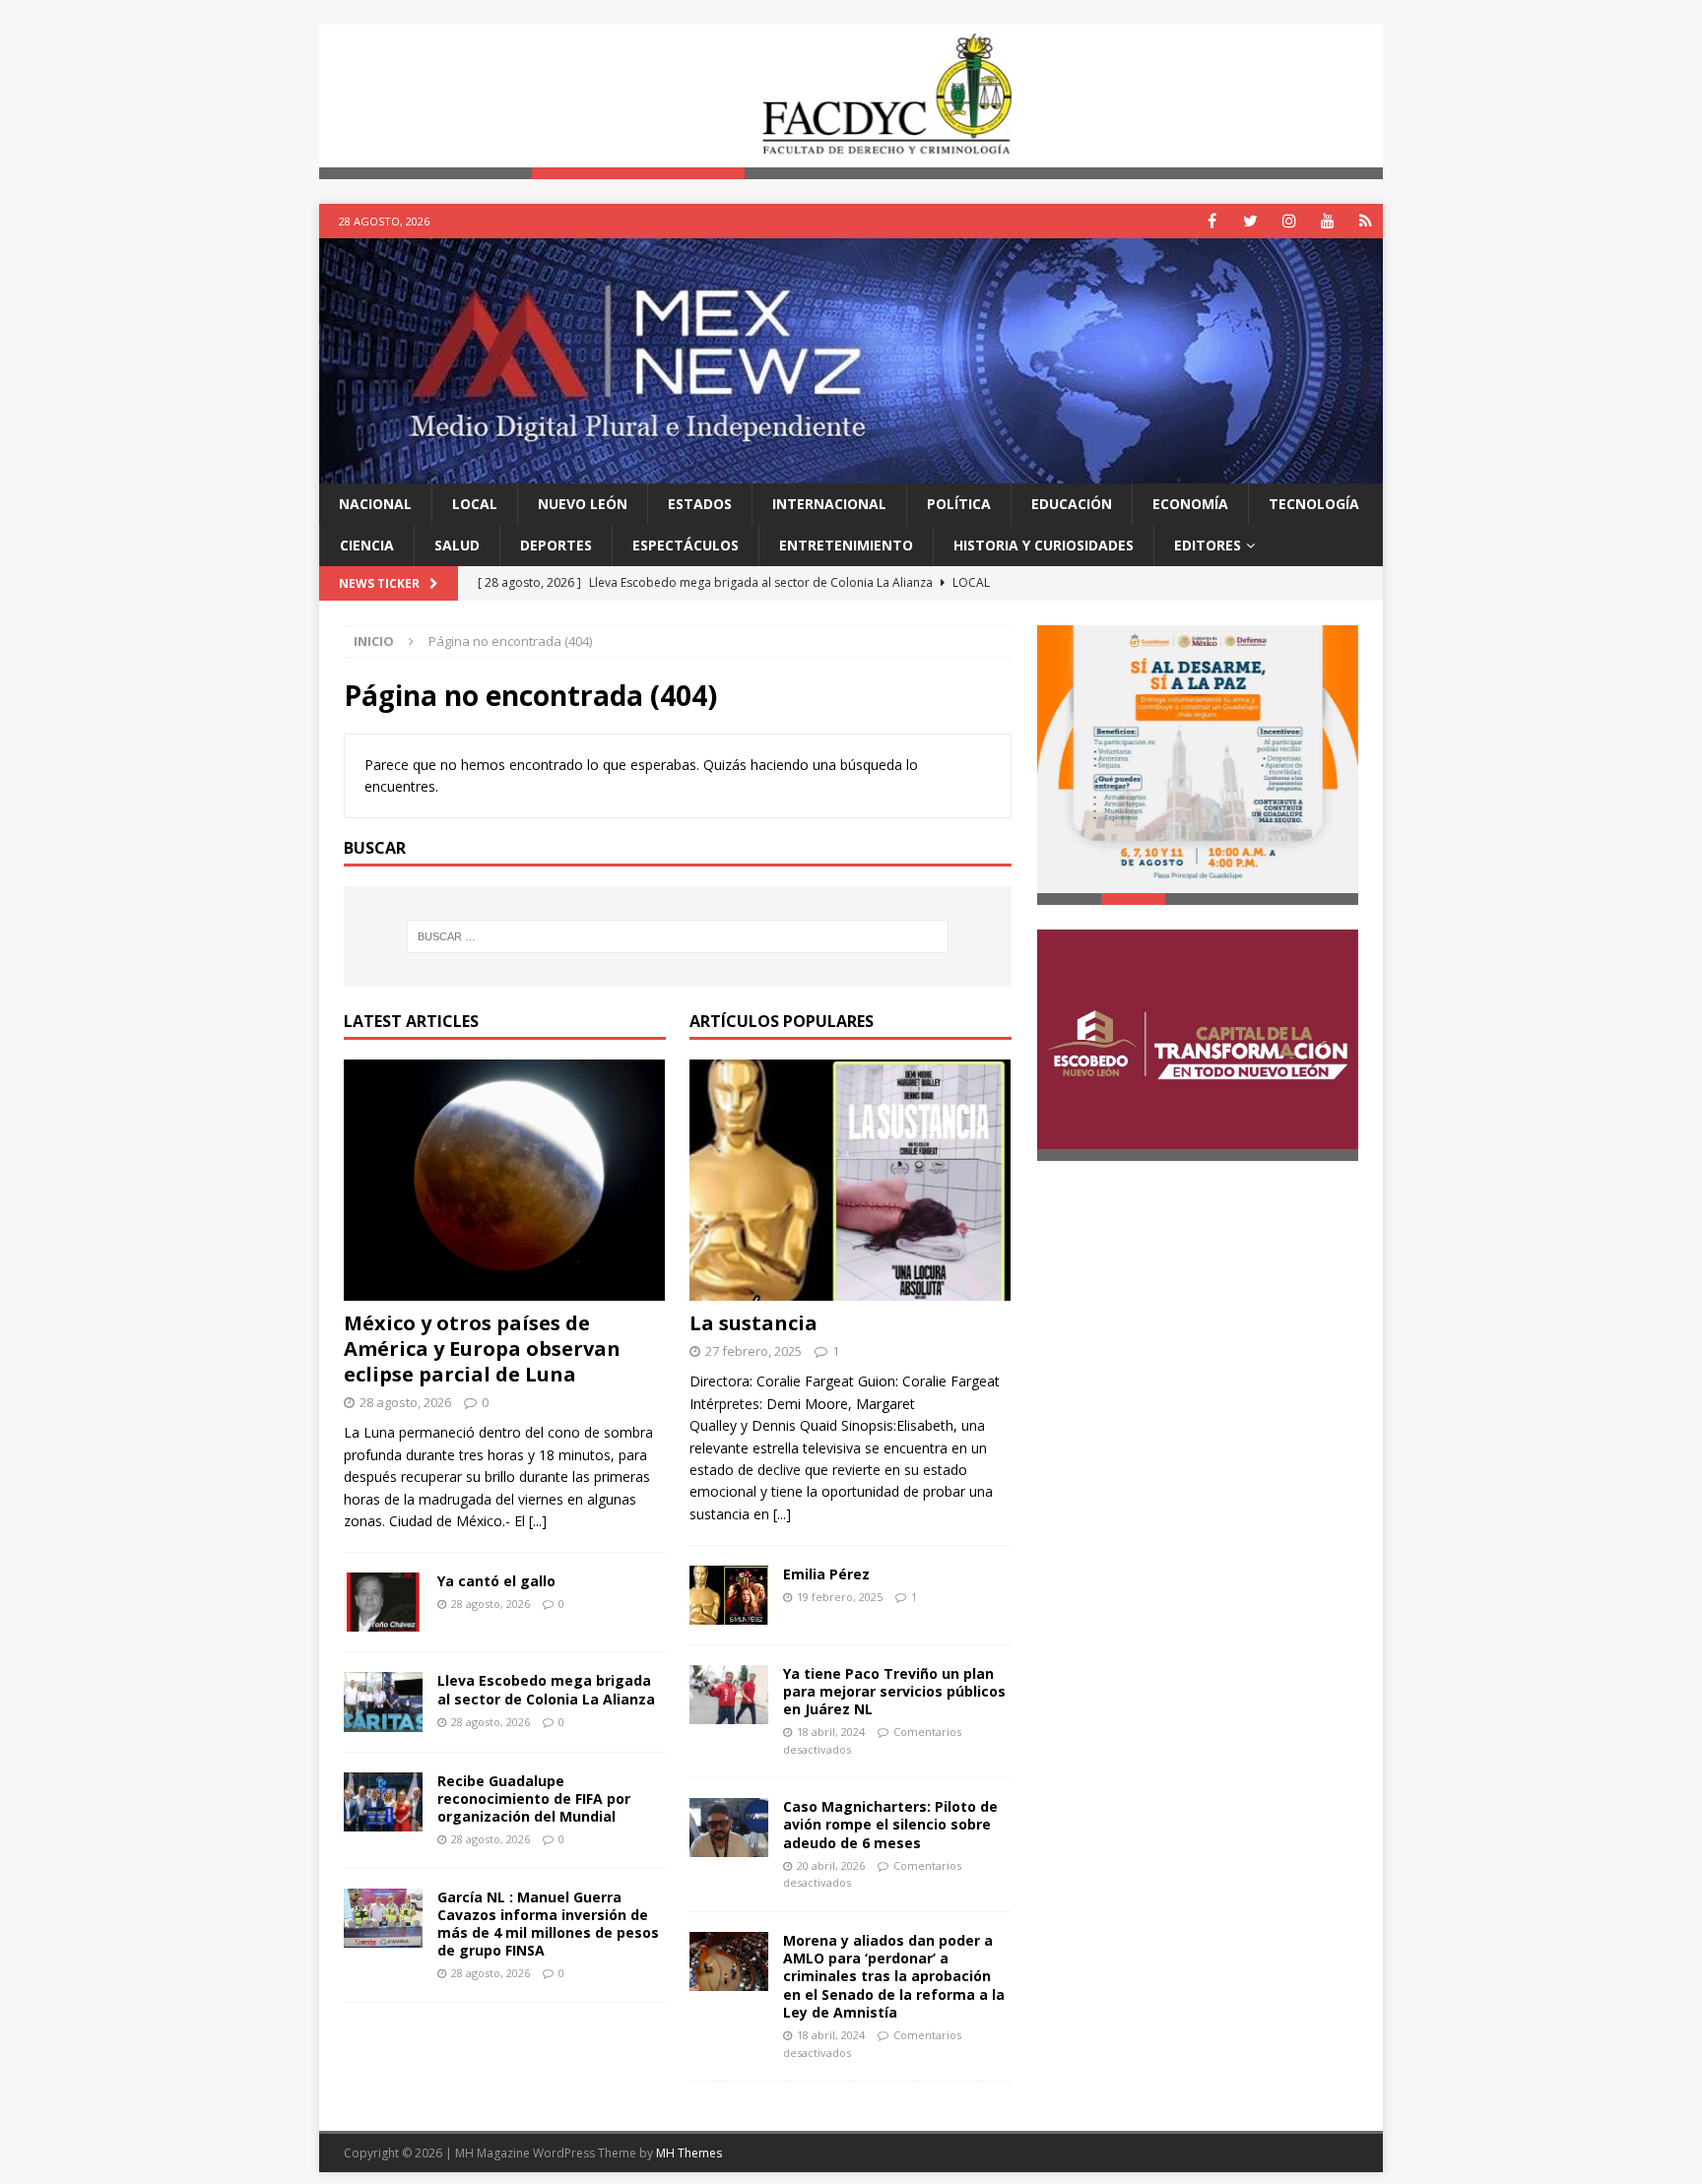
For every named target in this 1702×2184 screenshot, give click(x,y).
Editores (1208, 545)
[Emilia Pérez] (729, 1595)
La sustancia (753, 1323)
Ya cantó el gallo (496, 1581)
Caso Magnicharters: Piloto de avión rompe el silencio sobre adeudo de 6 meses (890, 1824)
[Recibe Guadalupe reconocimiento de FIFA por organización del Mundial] (383, 1802)
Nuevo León (583, 504)
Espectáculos (686, 545)
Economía (1190, 504)
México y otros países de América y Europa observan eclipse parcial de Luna (482, 1349)
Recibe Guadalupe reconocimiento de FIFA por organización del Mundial (534, 1799)
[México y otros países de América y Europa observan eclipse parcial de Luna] (505, 1180)
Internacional (829, 504)
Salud (457, 545)
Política (959, 504)
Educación (1072, 504)
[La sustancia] (851, 1180)
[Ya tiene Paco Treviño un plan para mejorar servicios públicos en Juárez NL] (729, 1695)
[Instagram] (1289, 221)
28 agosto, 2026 (405, 1402)
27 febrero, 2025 (753, 1351)
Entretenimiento (846, 545)
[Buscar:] (678, 936)
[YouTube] (1327, 221)
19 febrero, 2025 (840, 1597)
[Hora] (1366, 221)
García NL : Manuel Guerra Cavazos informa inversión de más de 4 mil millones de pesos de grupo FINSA (548, 1924)
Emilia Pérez (826, 1574)
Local (475, 504)
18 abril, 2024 (831, 1732)
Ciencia (367, 545)
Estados (700, 504)
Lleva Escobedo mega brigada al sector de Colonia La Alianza (546, 1690)
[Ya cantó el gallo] (383, 1602)
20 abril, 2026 (831, 1865)
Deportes (556, 545)
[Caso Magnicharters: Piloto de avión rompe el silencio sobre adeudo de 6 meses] (729, 1828)
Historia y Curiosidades (1044, 545)
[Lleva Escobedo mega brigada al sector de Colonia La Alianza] (383, 1702)
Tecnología (1314, 504)
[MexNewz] (851, 471)
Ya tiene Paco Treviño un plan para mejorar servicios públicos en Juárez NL (894, 1691)
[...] (538, 1521)
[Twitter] (1250, 221)
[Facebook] (1212, 221)
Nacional (375, 504)
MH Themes (689, 2153)
